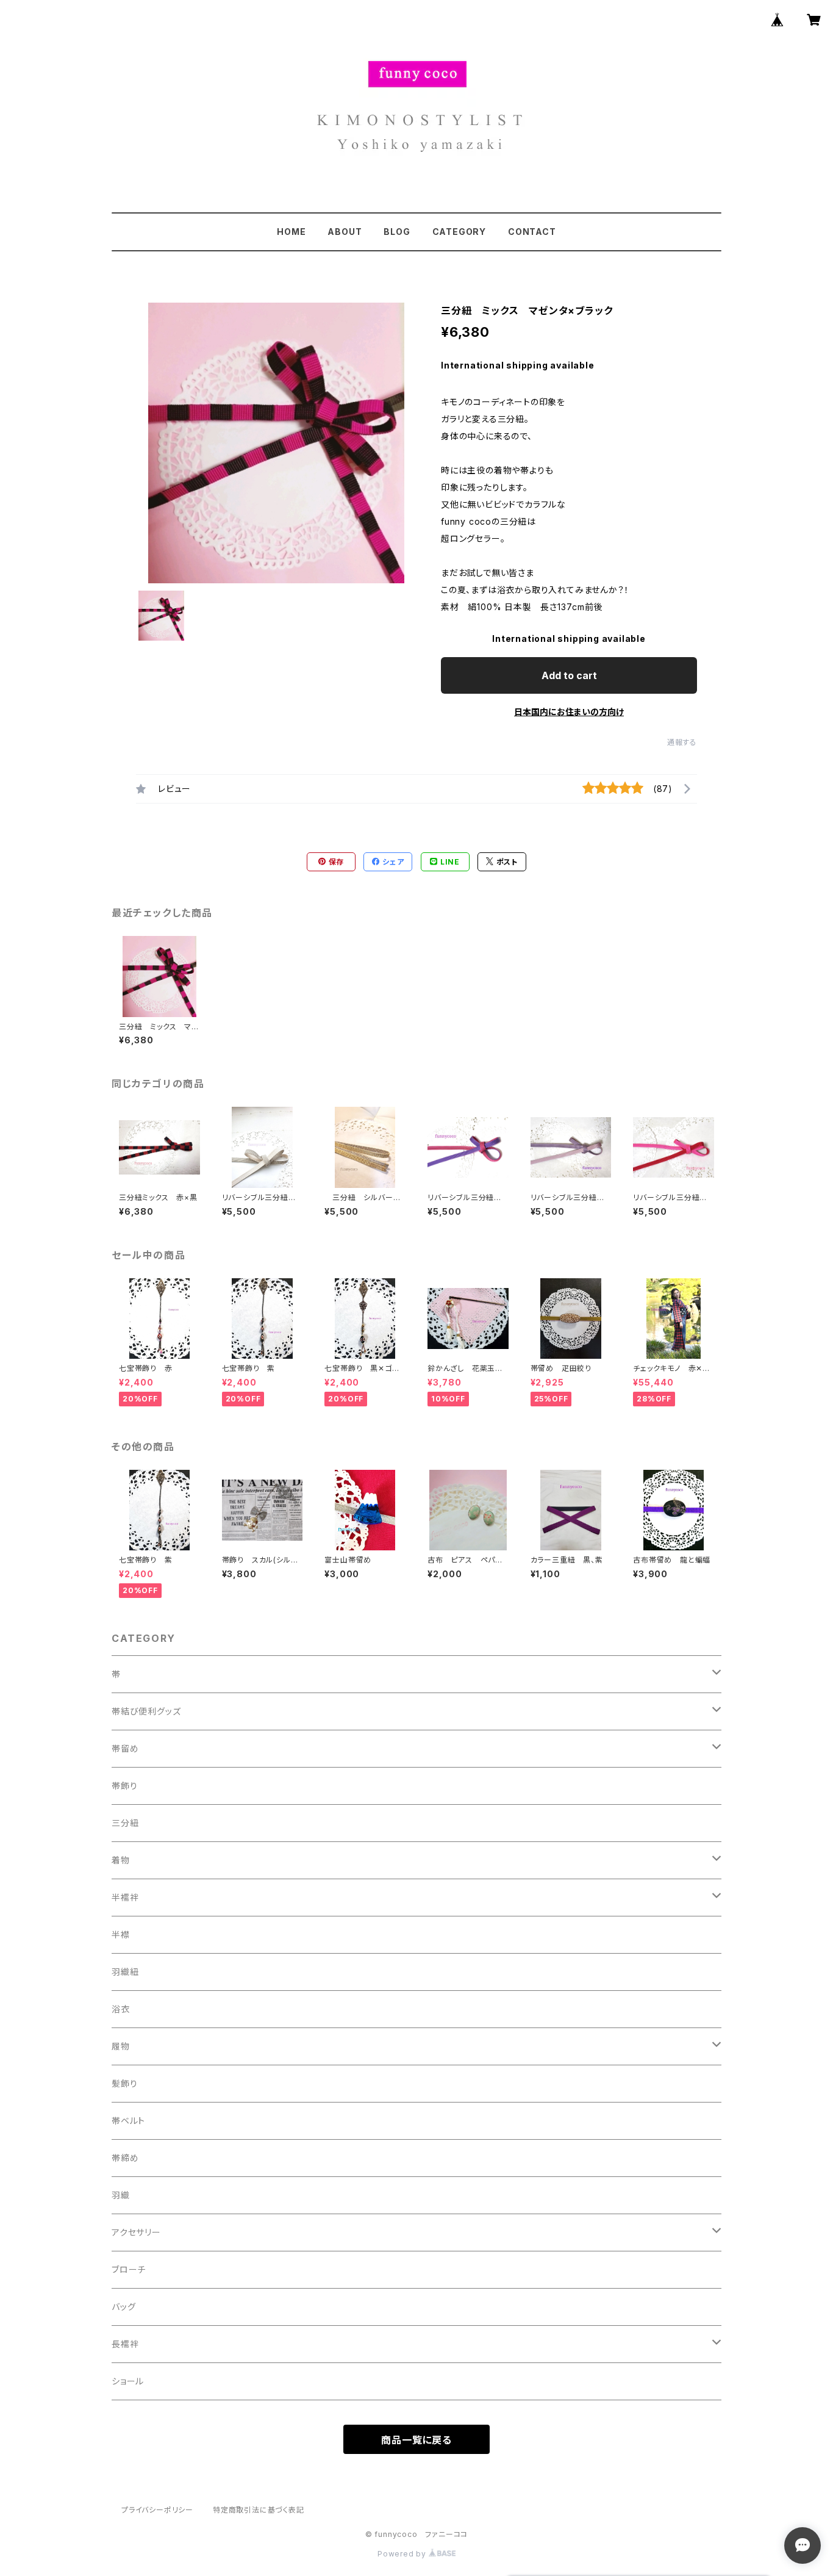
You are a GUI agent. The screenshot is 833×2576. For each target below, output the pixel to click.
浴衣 (121, 2009)
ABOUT (345, 232)
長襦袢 (125, 2344)
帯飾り (124, 1786)
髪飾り (124, 2083)
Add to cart (569, 675)
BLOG (397, 232)
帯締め (125, 2158)
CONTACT (532, 232)
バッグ (123, 2307)
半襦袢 (125, 1897)
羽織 (121, 2195)
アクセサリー (136, 2232)
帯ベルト (128, 2121)
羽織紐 (125, 1972)
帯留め (125, 1748)
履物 (121, 2046)
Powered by (403, 2554)
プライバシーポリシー (157, 2510)
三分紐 (125, 1823)
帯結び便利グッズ (146, 1711)
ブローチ (129, 2269)
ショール (128, 2381)
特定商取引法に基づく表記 (259, 2510)
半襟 (121, 1934)
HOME (291, 232)
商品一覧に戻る (416, 2440)
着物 (121, 1860)
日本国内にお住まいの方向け (569, 712)
